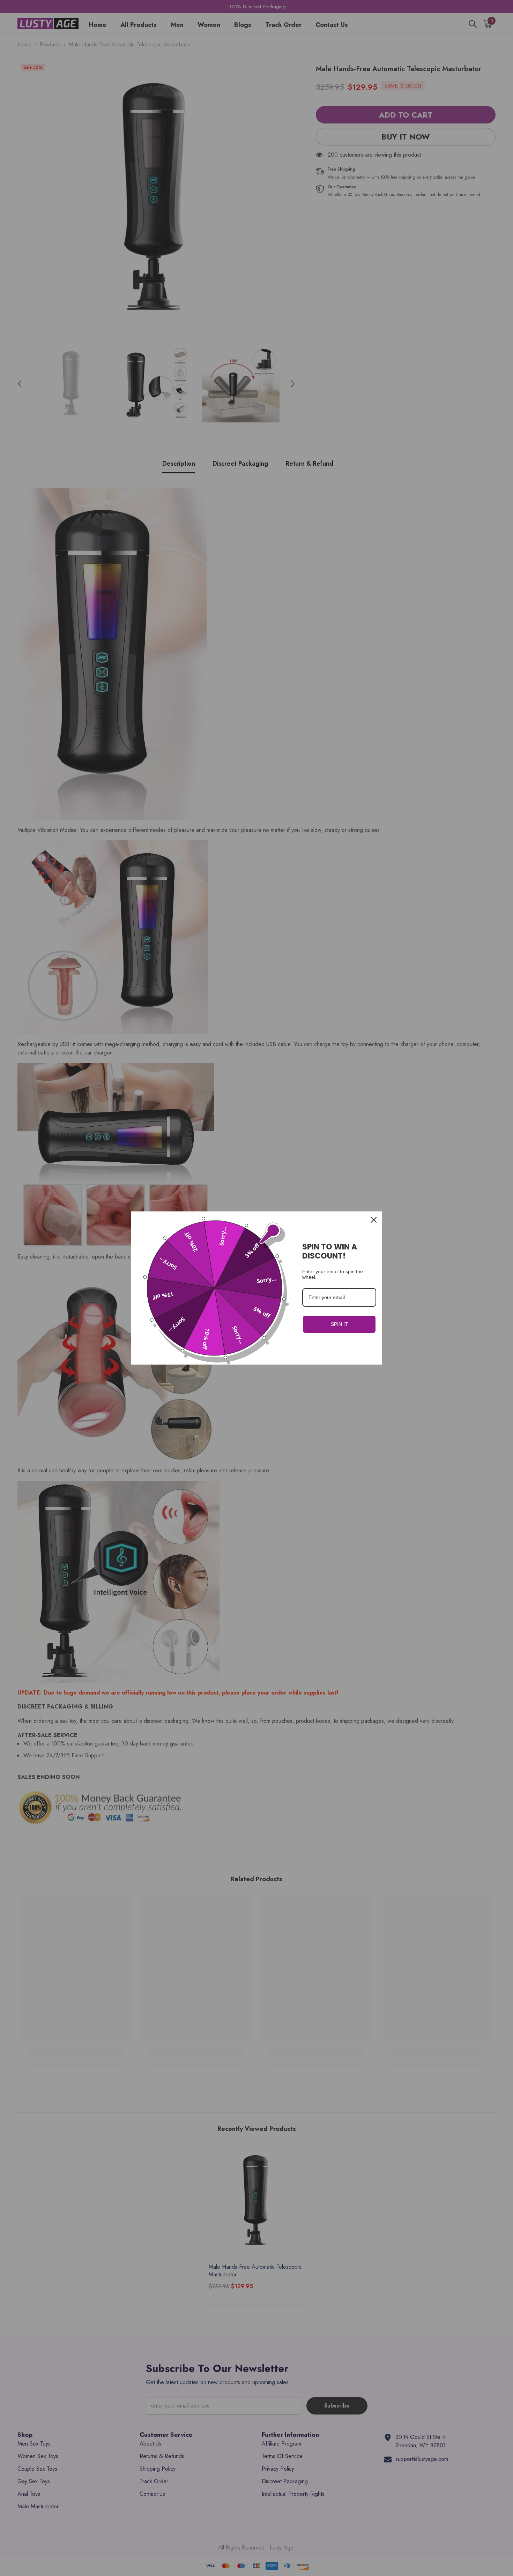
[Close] (374, 1220)
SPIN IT (339, 1324)
